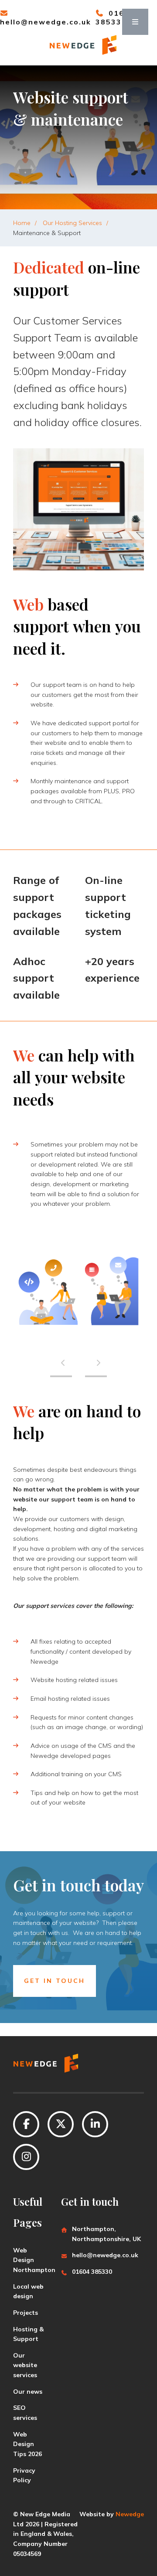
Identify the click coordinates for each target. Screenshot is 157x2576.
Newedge (130, 2514)
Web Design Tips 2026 (27, 2444)
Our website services (25, 2365)
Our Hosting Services (72, 223)
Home (22, 223)
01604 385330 (92, 2272)
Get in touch (55, 1981)
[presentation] (61, 1363)
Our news (28, 2392)
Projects (26, 2313)
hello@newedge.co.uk (46, 22)
